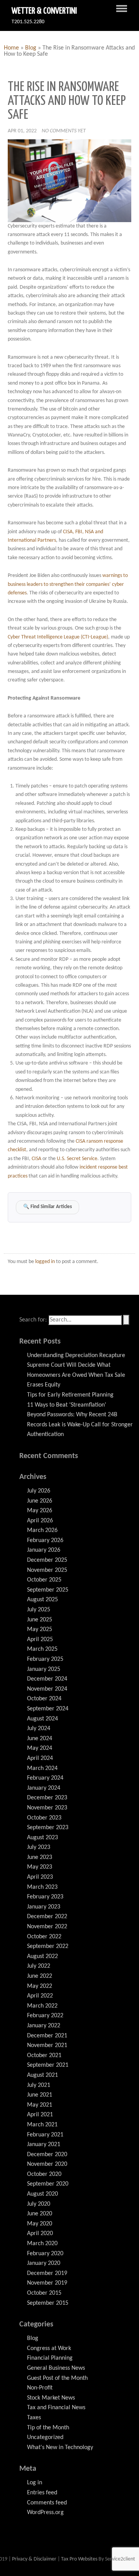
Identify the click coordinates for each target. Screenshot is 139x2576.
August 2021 (42, 2075)
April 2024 (40, 1758)
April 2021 (40, 2115)
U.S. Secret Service (77, 1159)
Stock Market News (51, 2398)
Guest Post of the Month (57, 2378)
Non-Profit (40, 2388)
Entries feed (42, 2493)
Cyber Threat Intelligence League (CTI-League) (58, 637)
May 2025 (40, 1629)
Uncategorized (45, 2437)
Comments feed (47, 2503)
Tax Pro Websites (79, 2559)
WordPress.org (45, 2513)
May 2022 (40, 1986)
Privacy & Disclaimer (35, 2559)
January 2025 (44, 1669)
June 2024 (40, 1739)
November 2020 (47, 2164)
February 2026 (45, 1540)
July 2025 (39, 1610)
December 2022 (47, 1917)
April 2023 (40, 1877)
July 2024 (39, 1729)
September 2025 (48, 1590)
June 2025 (40, 1620)
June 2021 (40, 2095)
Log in (35, 2483)
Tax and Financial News (56, 2408)
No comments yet (64, 131)
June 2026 (40, 1501)
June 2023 (40, 1857)
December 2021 (47, 2036)
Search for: (33, 1320)
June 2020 (40, 2214)
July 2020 (39, 2204)
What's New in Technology (60, 2448)
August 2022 (42, 1956)
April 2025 (40, 1640)
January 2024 (44, 1788)
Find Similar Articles (47, 1207)
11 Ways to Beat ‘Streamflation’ (67, 1405)
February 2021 (45, 2135)
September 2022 (48, 1946)
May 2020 (40, 2224)
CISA (36, 1159)
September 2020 (48, 2184)
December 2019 (47, 2273)
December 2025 (47, 1560)
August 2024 (42, 1719)
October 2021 (44, 2056)
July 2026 (39, 1491)
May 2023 (40, 1867)
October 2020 (44, 2174)
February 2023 (45, 1897)
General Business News (56, 2368)
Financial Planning (50, 2358)
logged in (45, 1262)
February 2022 (45, 2016)
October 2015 (44, 2293)
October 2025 (44, 1580)
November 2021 (47, 2045)
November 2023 (47, 1808)
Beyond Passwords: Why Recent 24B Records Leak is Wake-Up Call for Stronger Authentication (80, 1425)
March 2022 (42, 2006)
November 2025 (47, 1570)
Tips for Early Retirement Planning (70, 1395)
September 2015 (48, 2303)
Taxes (34, 2418)
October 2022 (44, 1937)
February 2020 (45, 2254)
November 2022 (47, 1927)
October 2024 (44, 1699)
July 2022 (39, 1966)
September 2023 (48, 1828)
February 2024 (45, 1778)
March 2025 (42, 1649)
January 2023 (44, 1907)
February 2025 (45, 1659)
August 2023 (42, 1838)
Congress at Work (49, 2348)
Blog (31, 48)
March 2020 (42, 2244)
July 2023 (39, 1847)
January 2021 (44, 2145)
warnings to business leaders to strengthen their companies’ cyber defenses (68, 584)
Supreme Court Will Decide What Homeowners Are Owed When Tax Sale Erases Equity (76, 1375)
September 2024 (48, 1709)
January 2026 (44, 1550)
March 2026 (42, 1530)
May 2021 (40, 2105)
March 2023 (42, 1887)
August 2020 (42, 2194)
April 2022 (40, 1996)
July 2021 (39, 2085)
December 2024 (47, 1679)
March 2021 (42, 2125)
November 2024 (47, 1689)
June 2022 (40, 1976)
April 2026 (40, 1521)
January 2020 (44, 2263)
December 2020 (47, 2155)
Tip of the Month (48, 2428)
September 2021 (48, 2065)
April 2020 (40, 2234)
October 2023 (44, 1818)
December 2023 (47, 1798)
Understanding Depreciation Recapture (76, 1356)
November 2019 (47, 2283)
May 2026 (40, 1511)
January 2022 (44, 2026)
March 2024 (42, 1768)
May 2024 (40, 1748)
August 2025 (42, 1600)
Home (11, 48)
